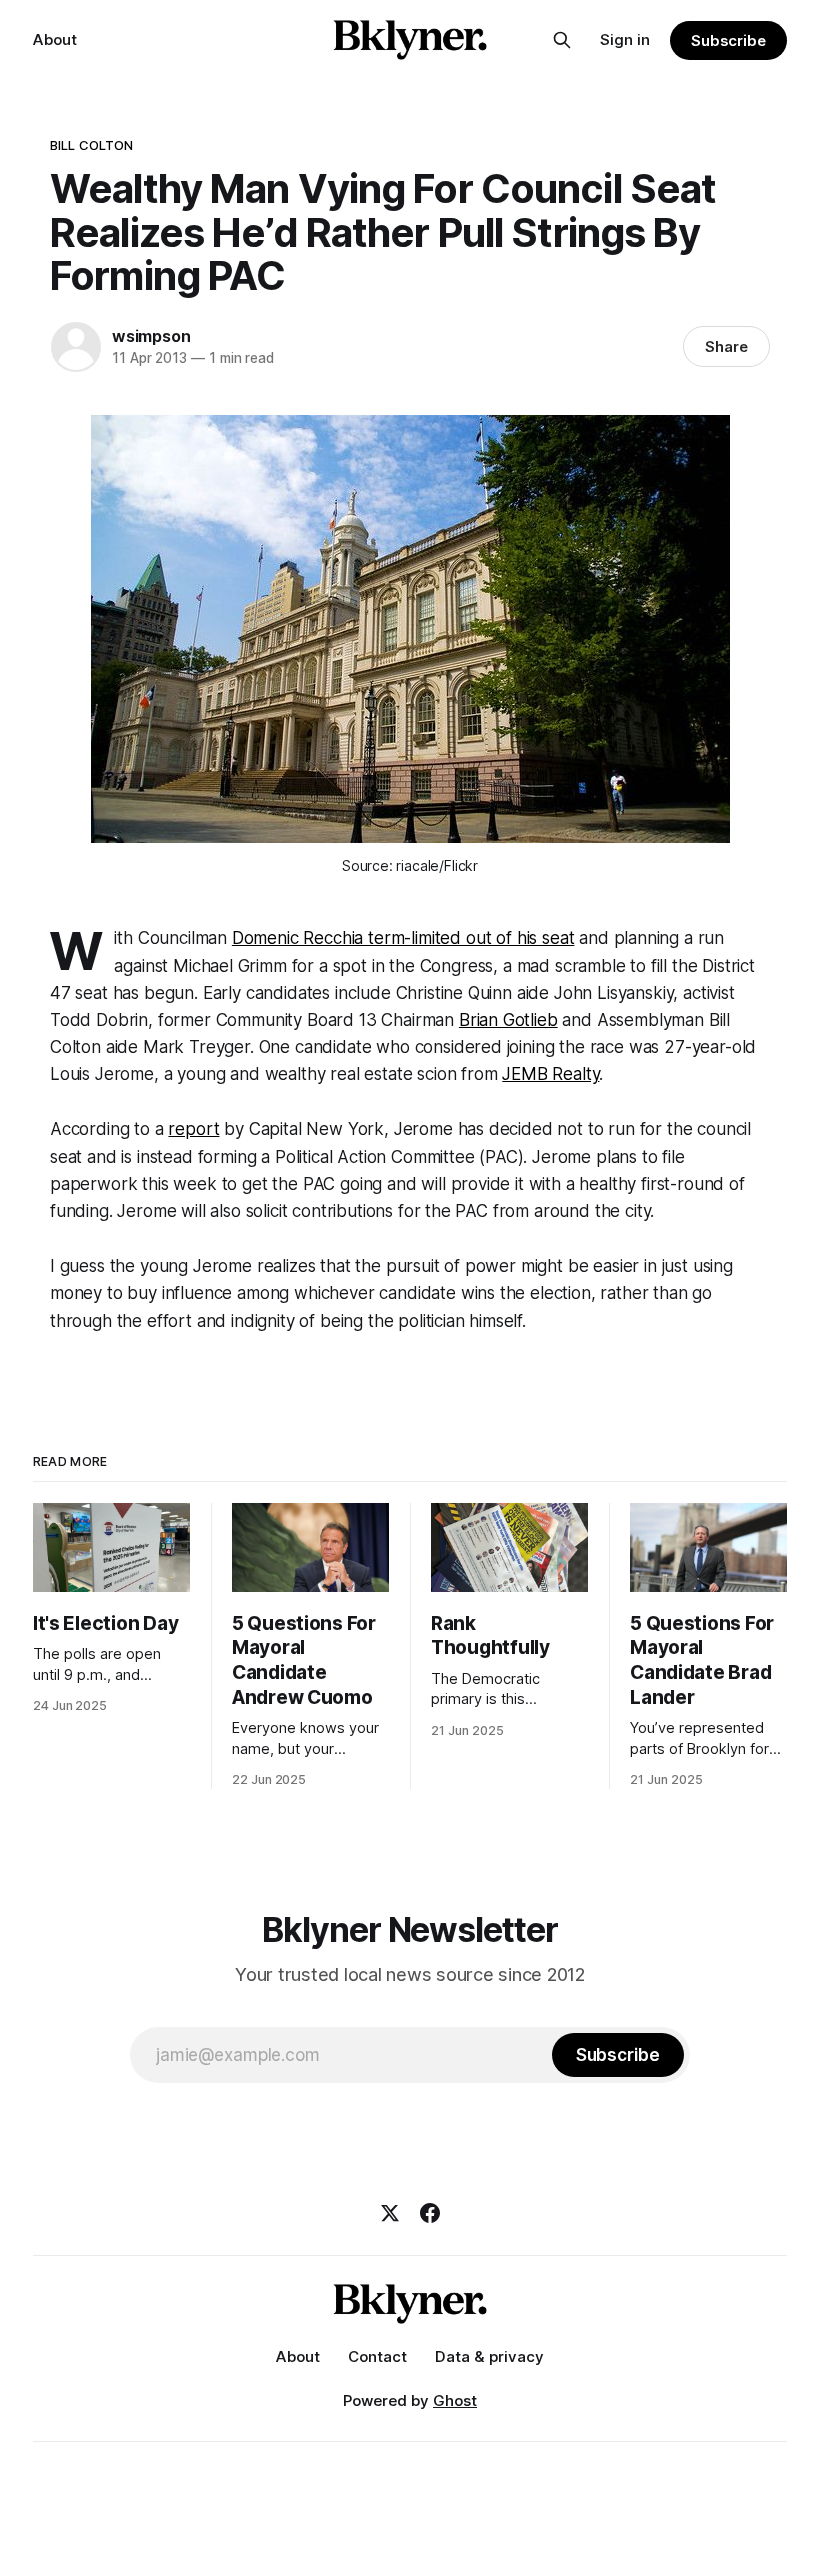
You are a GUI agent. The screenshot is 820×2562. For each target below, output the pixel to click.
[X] (390, 2213)
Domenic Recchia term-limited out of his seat (403, 938)
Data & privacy (489, 2356)
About (55, 39)
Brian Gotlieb (508, 1020)
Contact (377, 2356)
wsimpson (151, 336)
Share (726, 346)
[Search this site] (562, 40)
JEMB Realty (550, 1074)
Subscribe (728, 40)
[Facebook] (430, 2213)
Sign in (625, 39)
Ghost (455, 2400)
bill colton (91, 145)
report (193, 1129)
